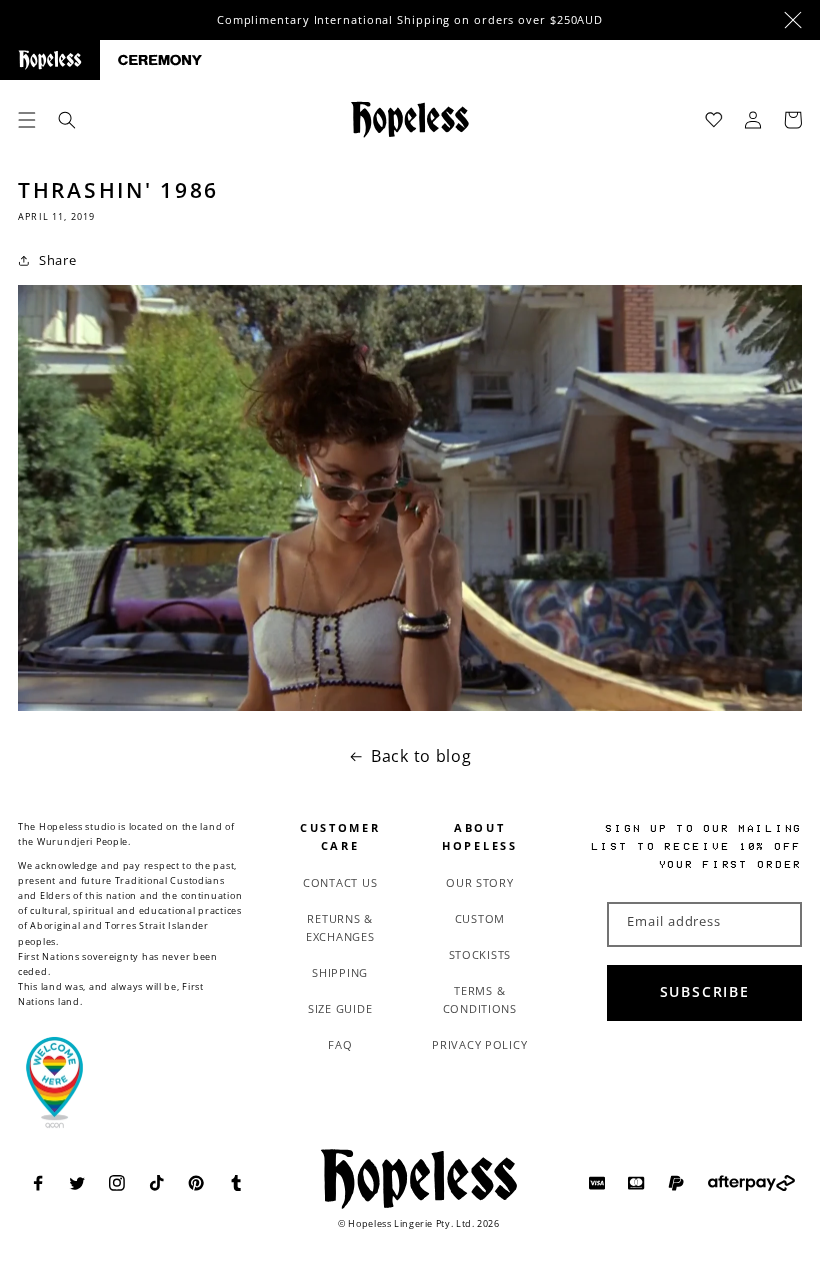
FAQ (340, 1044)
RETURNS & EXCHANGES (340, 927)
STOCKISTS (480, 954)
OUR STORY (480, 882)
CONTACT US (340, 882)
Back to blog (421, 756)
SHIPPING (340, 972)
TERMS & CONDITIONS (480, 999)
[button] (27, 120)
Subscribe (705, 992)
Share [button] (57, 260)
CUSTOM (480, 918)
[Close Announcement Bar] (793, 20)
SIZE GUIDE (340, 1008)
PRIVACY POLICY (479, 1044)
